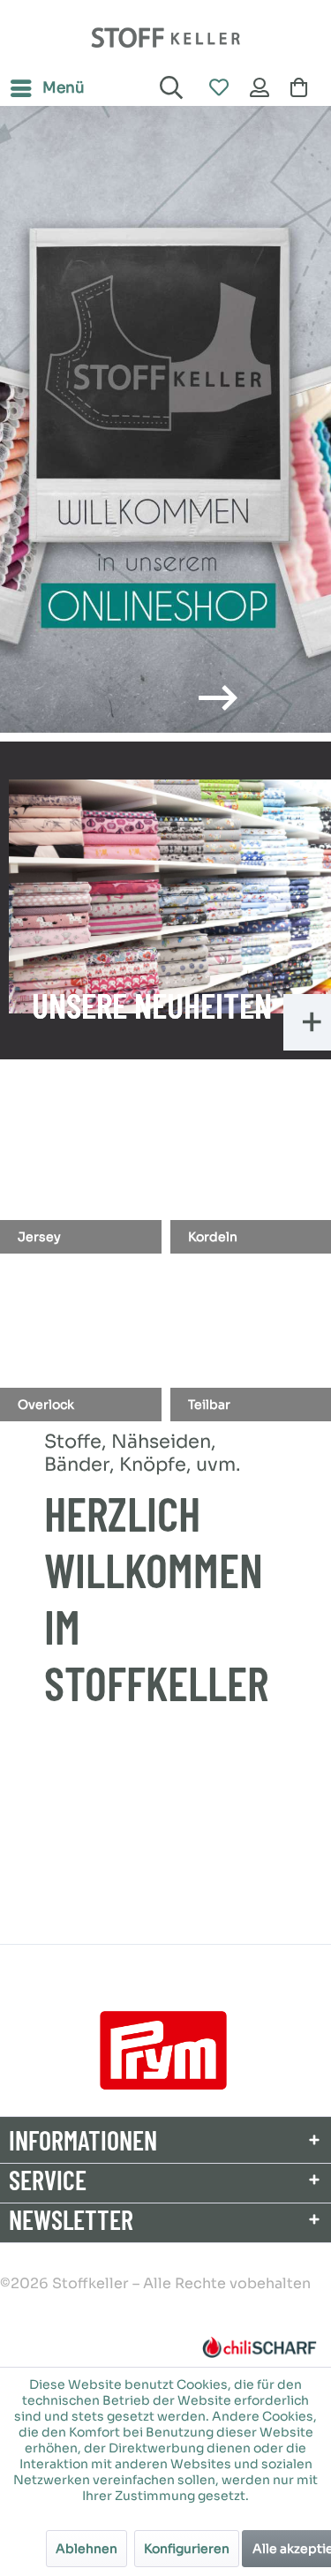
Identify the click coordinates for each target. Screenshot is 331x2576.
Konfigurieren (187, 2549)
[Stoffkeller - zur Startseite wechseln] (165, 38)
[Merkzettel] (218, 88)
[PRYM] (163, 2050)
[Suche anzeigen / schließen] (169, 88)
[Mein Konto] (260, 88)
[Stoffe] (165, 419)
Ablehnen (87, 2549)
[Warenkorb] (303, 88)
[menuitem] (47, 88)
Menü (64, 88)
